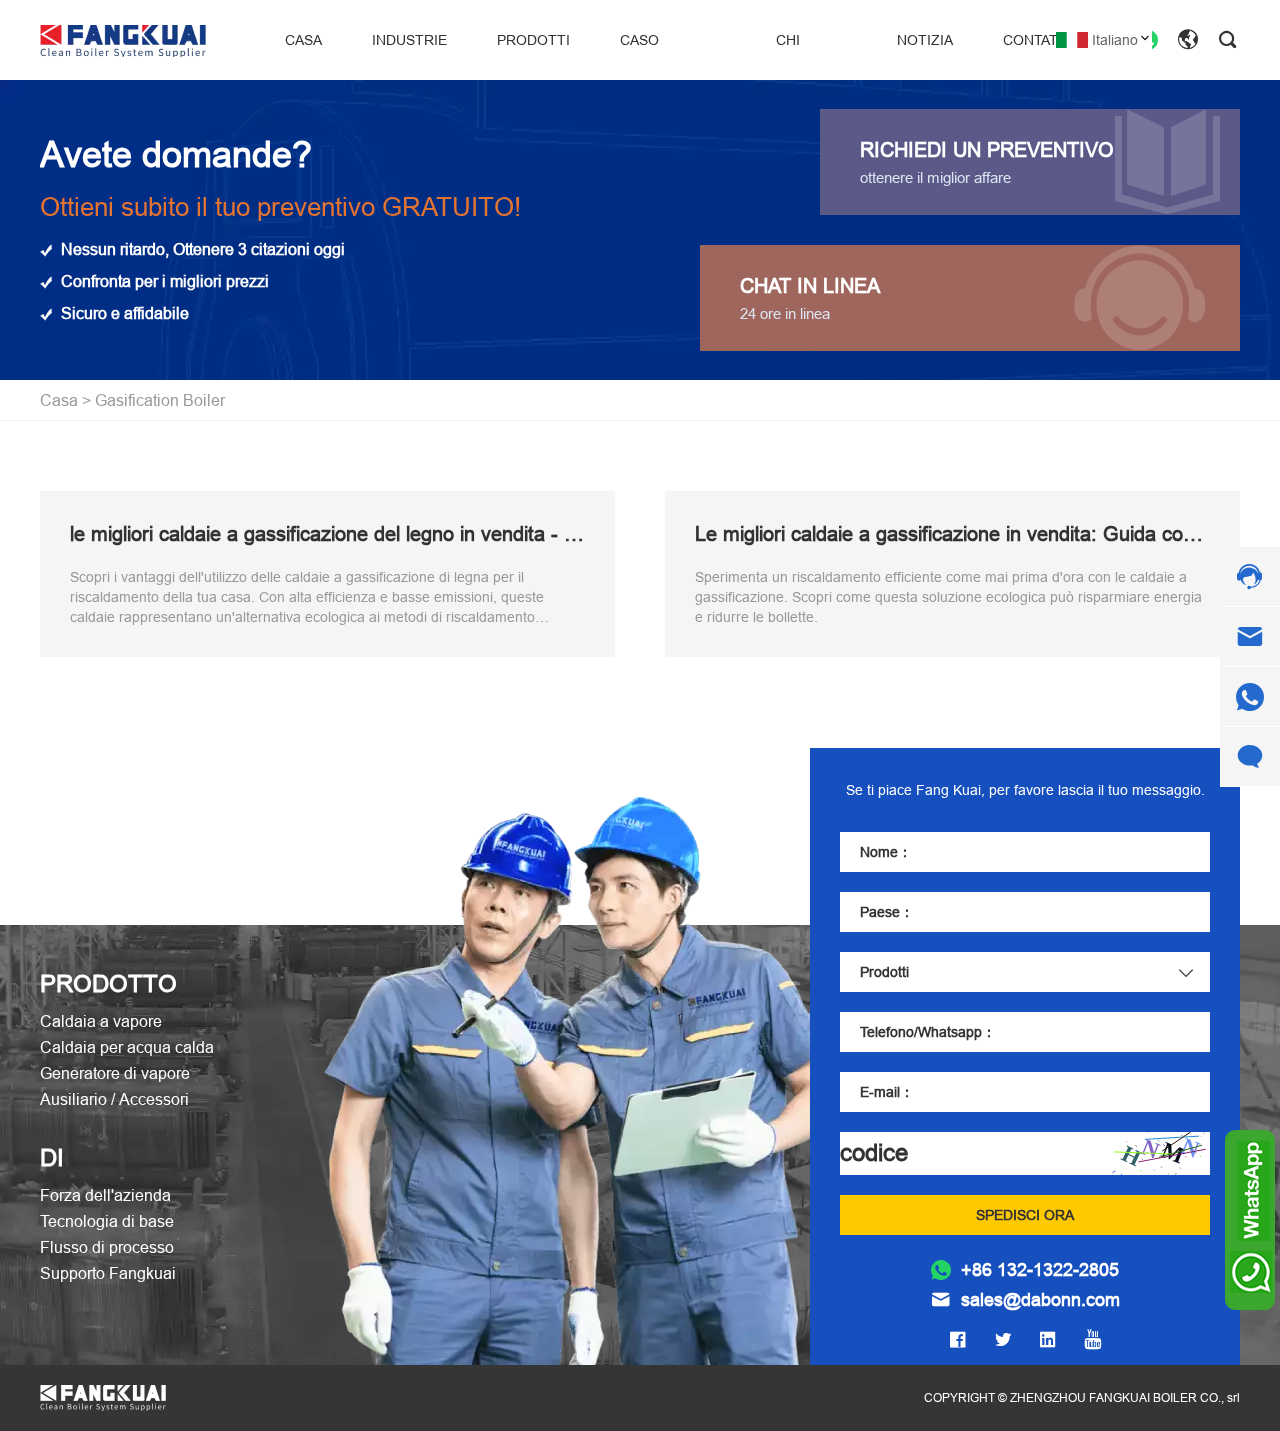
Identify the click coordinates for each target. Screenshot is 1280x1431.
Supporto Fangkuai (108, 1273)
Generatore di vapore (115, 1073)
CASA (303, 40)
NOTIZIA (925, 40)
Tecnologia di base (107, 1221)
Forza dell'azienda (105, 1195)
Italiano (1115, 40)
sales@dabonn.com (1040, 1300)
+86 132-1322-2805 (1040, 1270)
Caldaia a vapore (101, 1021)
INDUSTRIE (409, 40)
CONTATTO (1040, 40)
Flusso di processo (107, 1247)
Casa (59, 400)
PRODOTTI (533, 40)
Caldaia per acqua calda (127, 1047)
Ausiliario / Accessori (114, 1099)
